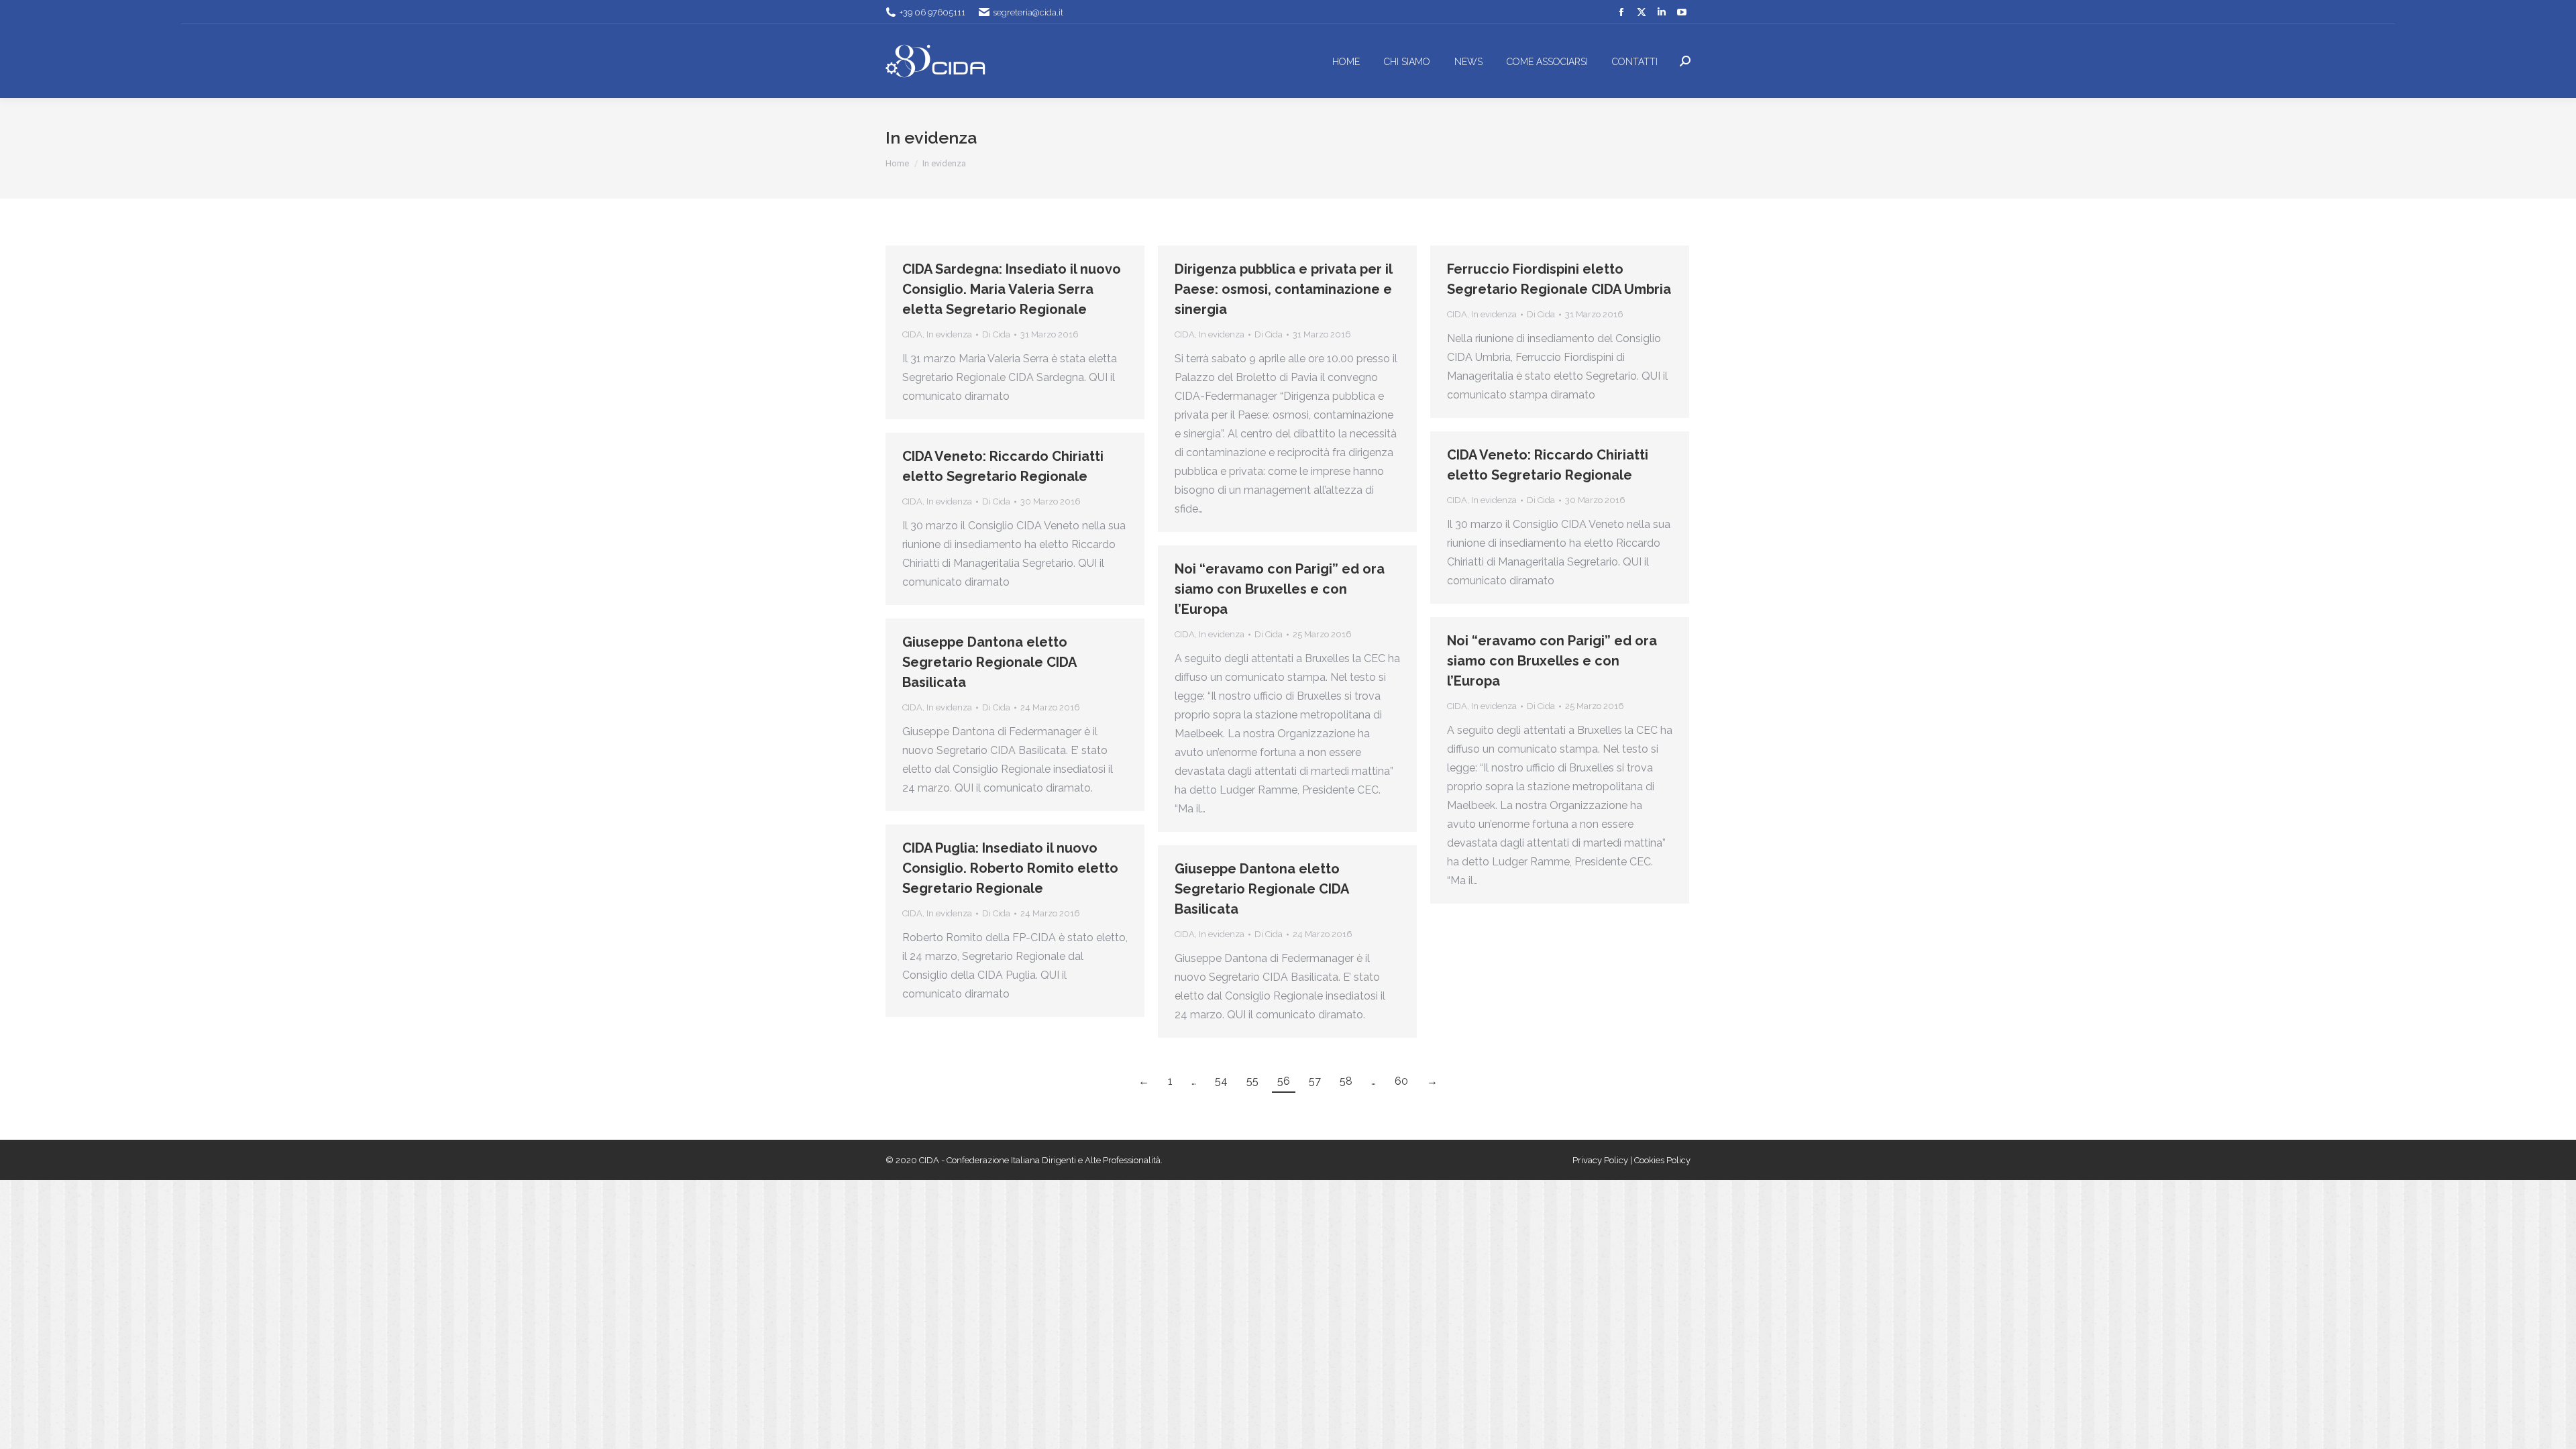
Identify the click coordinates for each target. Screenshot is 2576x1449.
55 (1252, 1081)
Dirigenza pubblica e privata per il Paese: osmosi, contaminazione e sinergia (1283, 289)
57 (1315, 1081)
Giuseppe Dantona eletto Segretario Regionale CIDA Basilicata (989, 662)
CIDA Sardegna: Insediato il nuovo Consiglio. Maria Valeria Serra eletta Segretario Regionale (1012, 289)
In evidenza (949, 334)
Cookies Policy (1662, 1160)
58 (1346, 1081)
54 (1221, 1081)
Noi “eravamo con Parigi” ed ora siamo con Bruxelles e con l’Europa (1280, 589)
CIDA (912, 334)
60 (1401, 1081)
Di (996, 334)
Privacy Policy (1601, 1160)
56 (1284, 1081)
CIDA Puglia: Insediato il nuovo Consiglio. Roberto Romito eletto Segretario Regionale (1010, 868)
